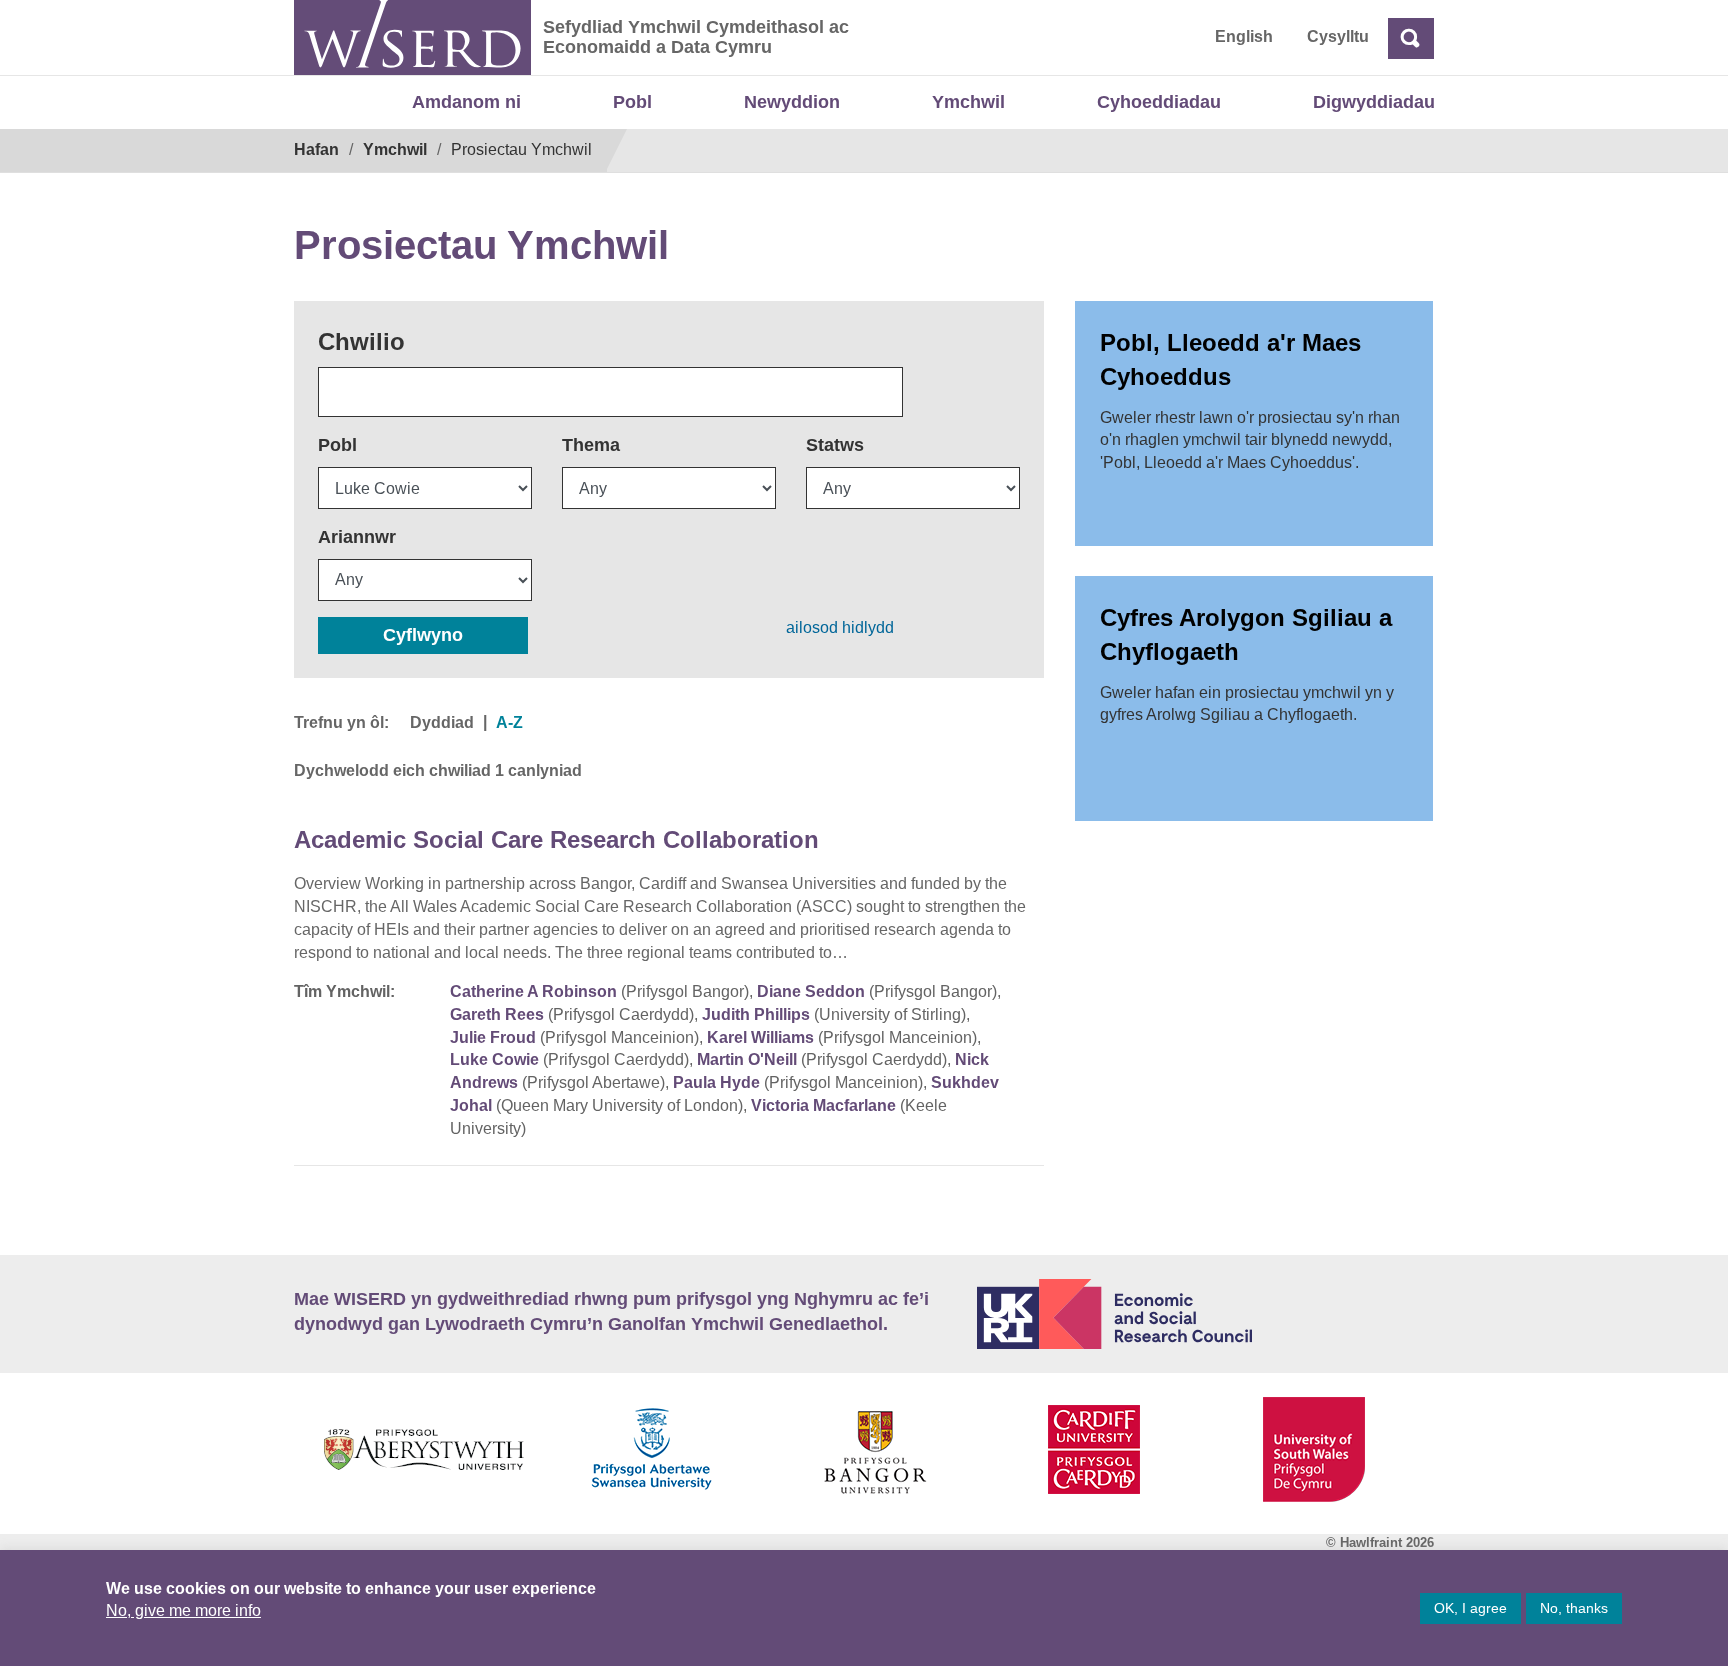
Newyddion (792, 102)
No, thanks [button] (1574, 1608)
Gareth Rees (497, 1014)
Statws (835, 445)
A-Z (509, 722)
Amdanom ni (466, 102)
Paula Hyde (716, 1082)
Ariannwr (357, 537)
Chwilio (361, 341)
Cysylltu (1338, 36)
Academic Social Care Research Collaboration (556, 839)
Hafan (316, 149)
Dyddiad (442, 722)
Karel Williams (760, 1037)
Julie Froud (493, 1037)
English (1244, 36)
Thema (591, 445)
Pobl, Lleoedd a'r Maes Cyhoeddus (1230, 359)
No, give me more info (183, 1610)
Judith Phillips (756, 1014)
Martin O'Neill (747, 1059)
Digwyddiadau (1374, 102)
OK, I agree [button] (1470, 1608)
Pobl (632, 102)
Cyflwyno (423, 635)
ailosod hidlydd (840, 627)
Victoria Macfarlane (823, 1105)
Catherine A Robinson (533, 991)
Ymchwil (968, 102)
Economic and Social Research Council (1206, 1314)
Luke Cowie (494, 1059)
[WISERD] (412, 37)
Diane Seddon (811, 991)
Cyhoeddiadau (1159, 102)
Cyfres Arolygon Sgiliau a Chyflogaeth (1246, 634)
